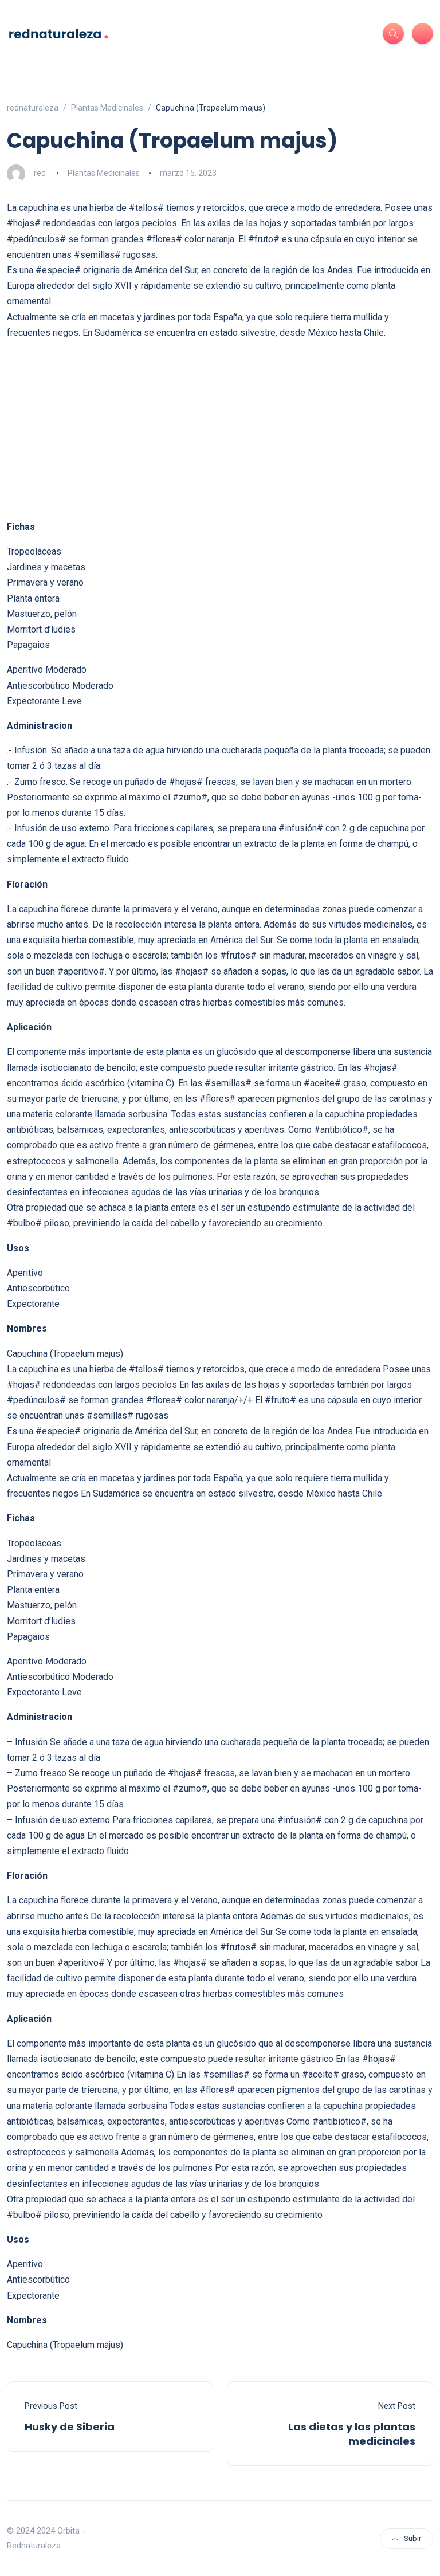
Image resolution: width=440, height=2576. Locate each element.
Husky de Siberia (70, 2427)
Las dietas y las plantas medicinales (352, 2434)
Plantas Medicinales (104, 173)
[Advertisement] (220, 430)
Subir (412, 2538)
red (40, 173)
